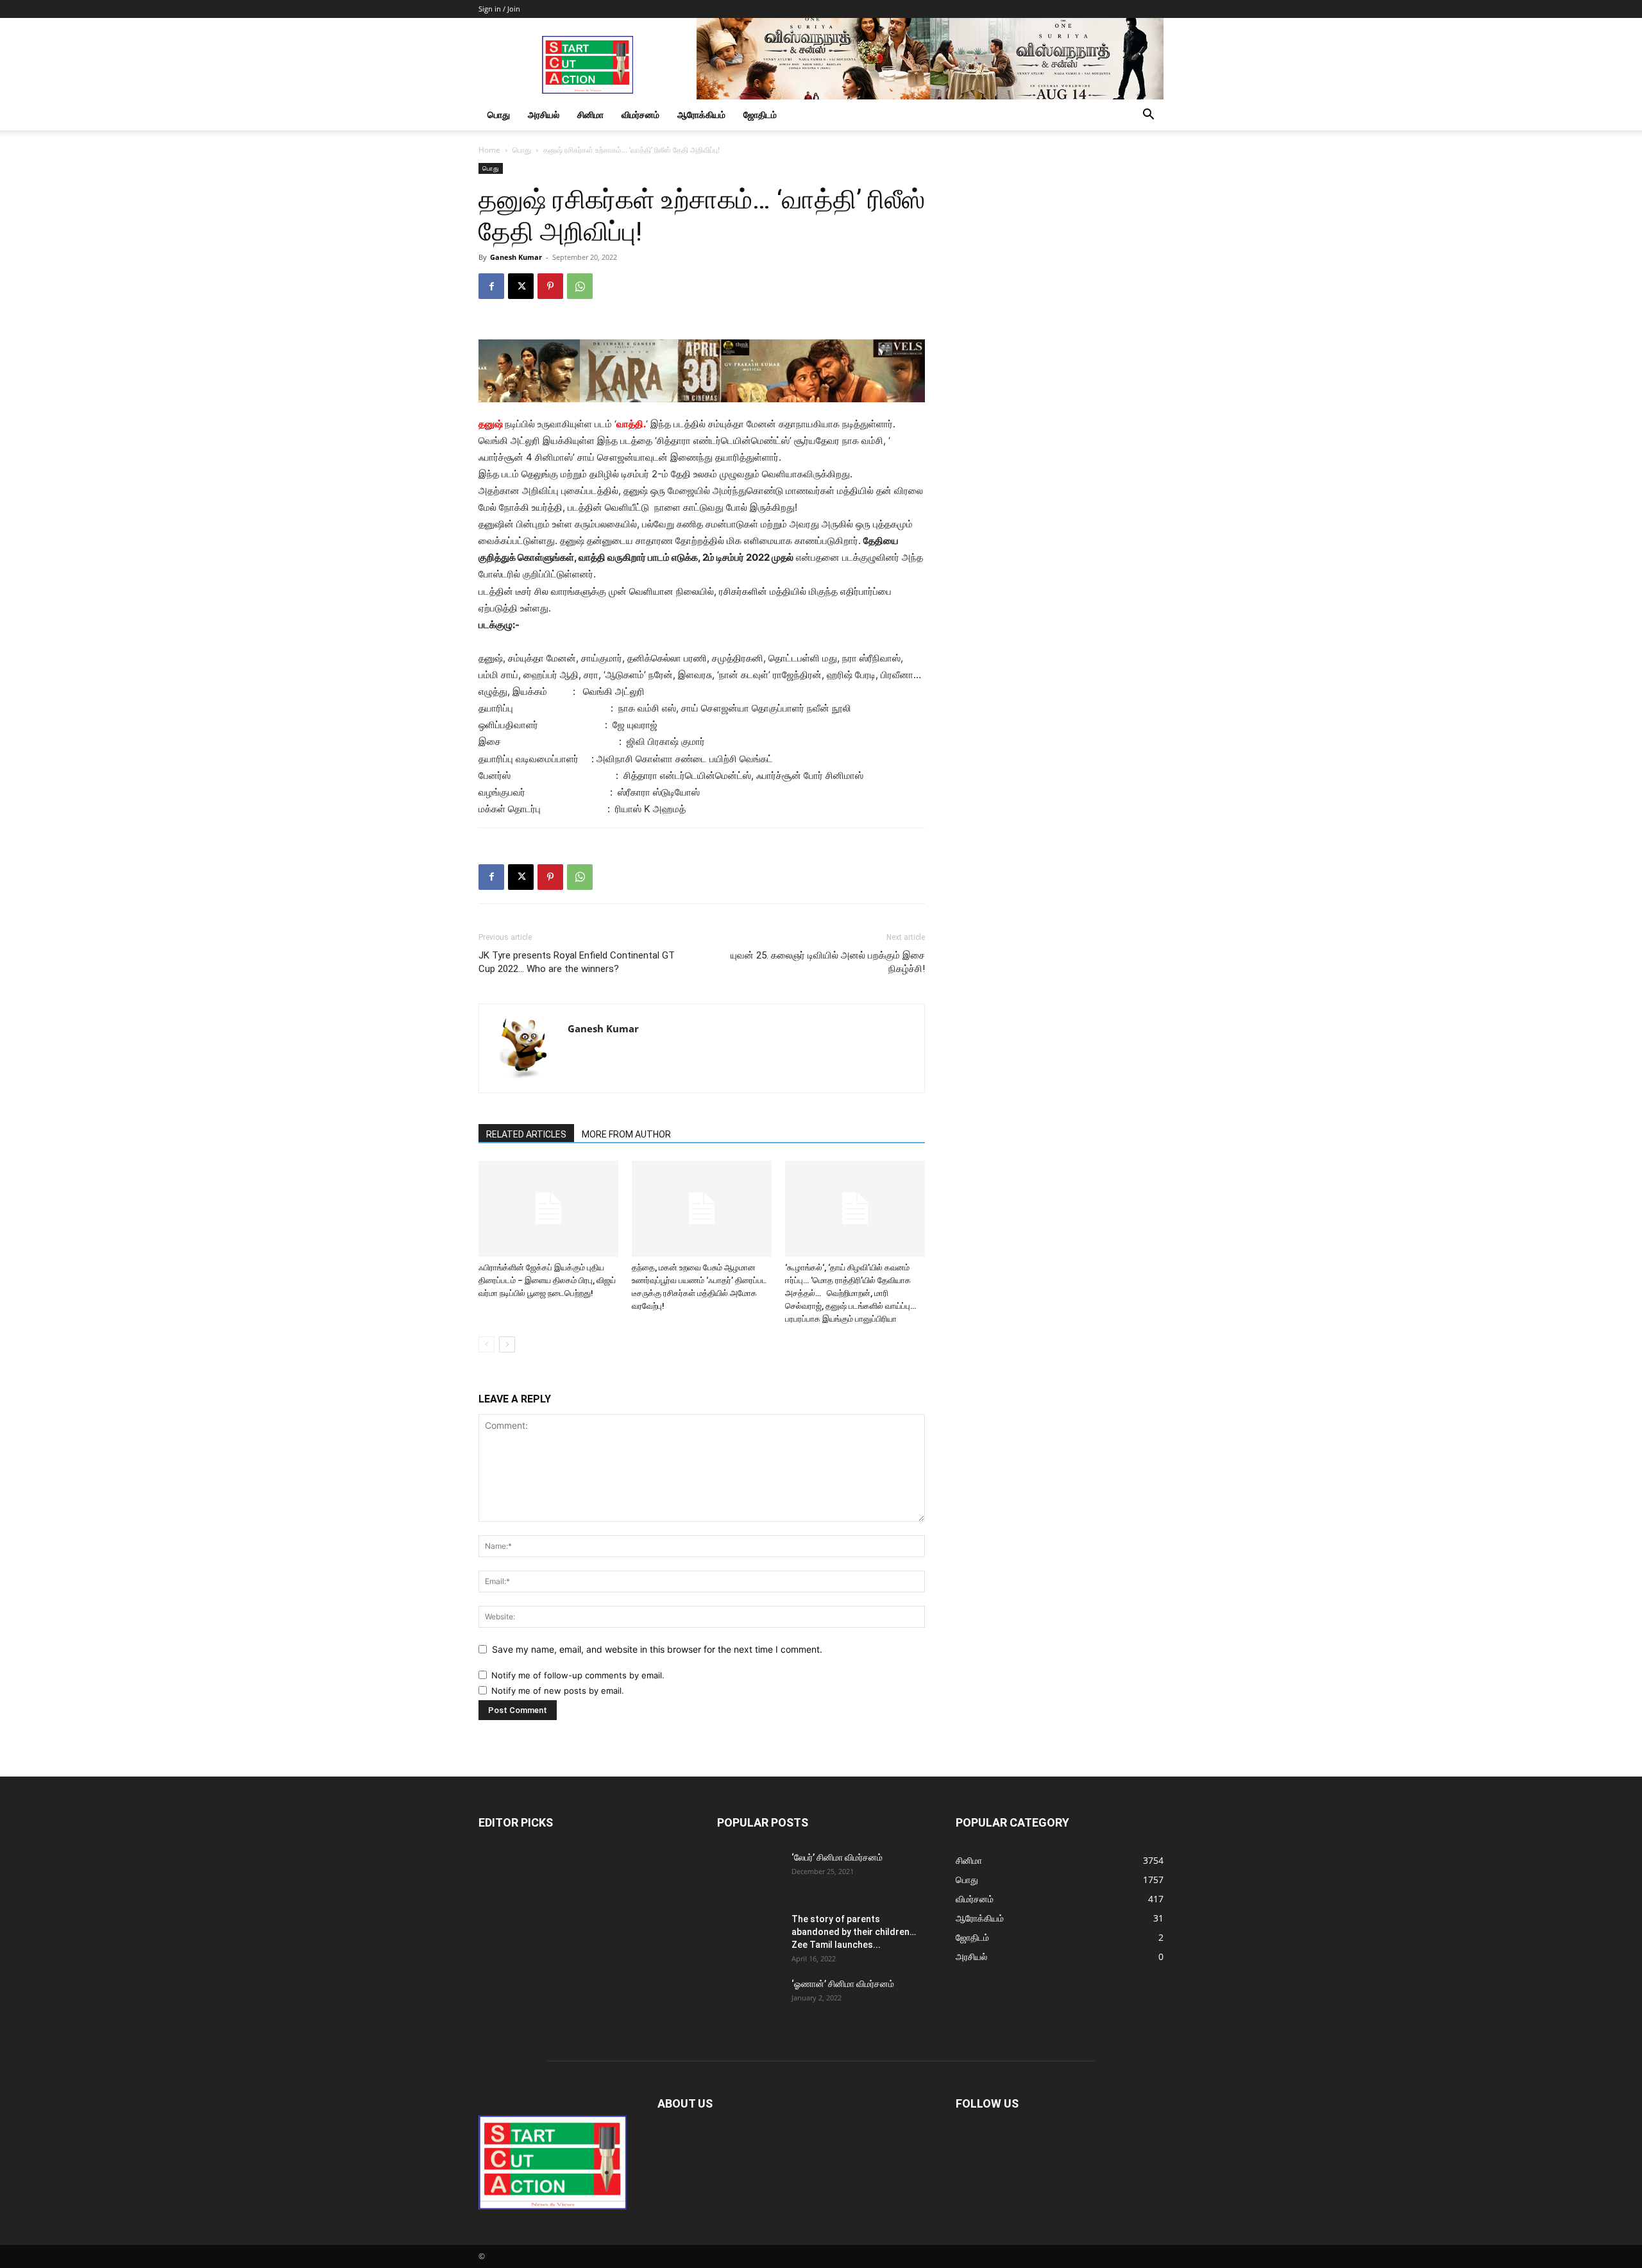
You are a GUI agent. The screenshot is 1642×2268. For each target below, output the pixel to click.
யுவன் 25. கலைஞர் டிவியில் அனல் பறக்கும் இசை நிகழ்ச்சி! (828, 962)
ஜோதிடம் (760, 115)
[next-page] (507, 1344)
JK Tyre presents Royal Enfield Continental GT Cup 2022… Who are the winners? (577, 962)
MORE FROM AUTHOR (626, 1134)
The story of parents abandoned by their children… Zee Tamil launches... (854, 1932)
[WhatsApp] (580, 286)
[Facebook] (491, 286)
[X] (521, 286)
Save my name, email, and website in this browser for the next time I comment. (657, 1649)
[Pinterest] (550, 286)
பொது (499, 115)
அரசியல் (544, 115)
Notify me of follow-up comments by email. (578, 1675)
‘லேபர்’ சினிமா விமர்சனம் (837, 1857)
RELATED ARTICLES (526, 1134)
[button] (1148, 116)
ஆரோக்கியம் (701, 115)
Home (489, 150)
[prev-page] (487, 1344)
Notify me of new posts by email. (558, 1691)
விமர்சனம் (640, 115)
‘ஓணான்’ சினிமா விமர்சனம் (843, 1984)
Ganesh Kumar (516, 257)
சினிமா (590, 115)
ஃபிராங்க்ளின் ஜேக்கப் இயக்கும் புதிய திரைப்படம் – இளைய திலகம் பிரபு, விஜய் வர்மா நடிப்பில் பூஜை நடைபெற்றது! (547, 1280)
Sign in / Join (499, 9)
